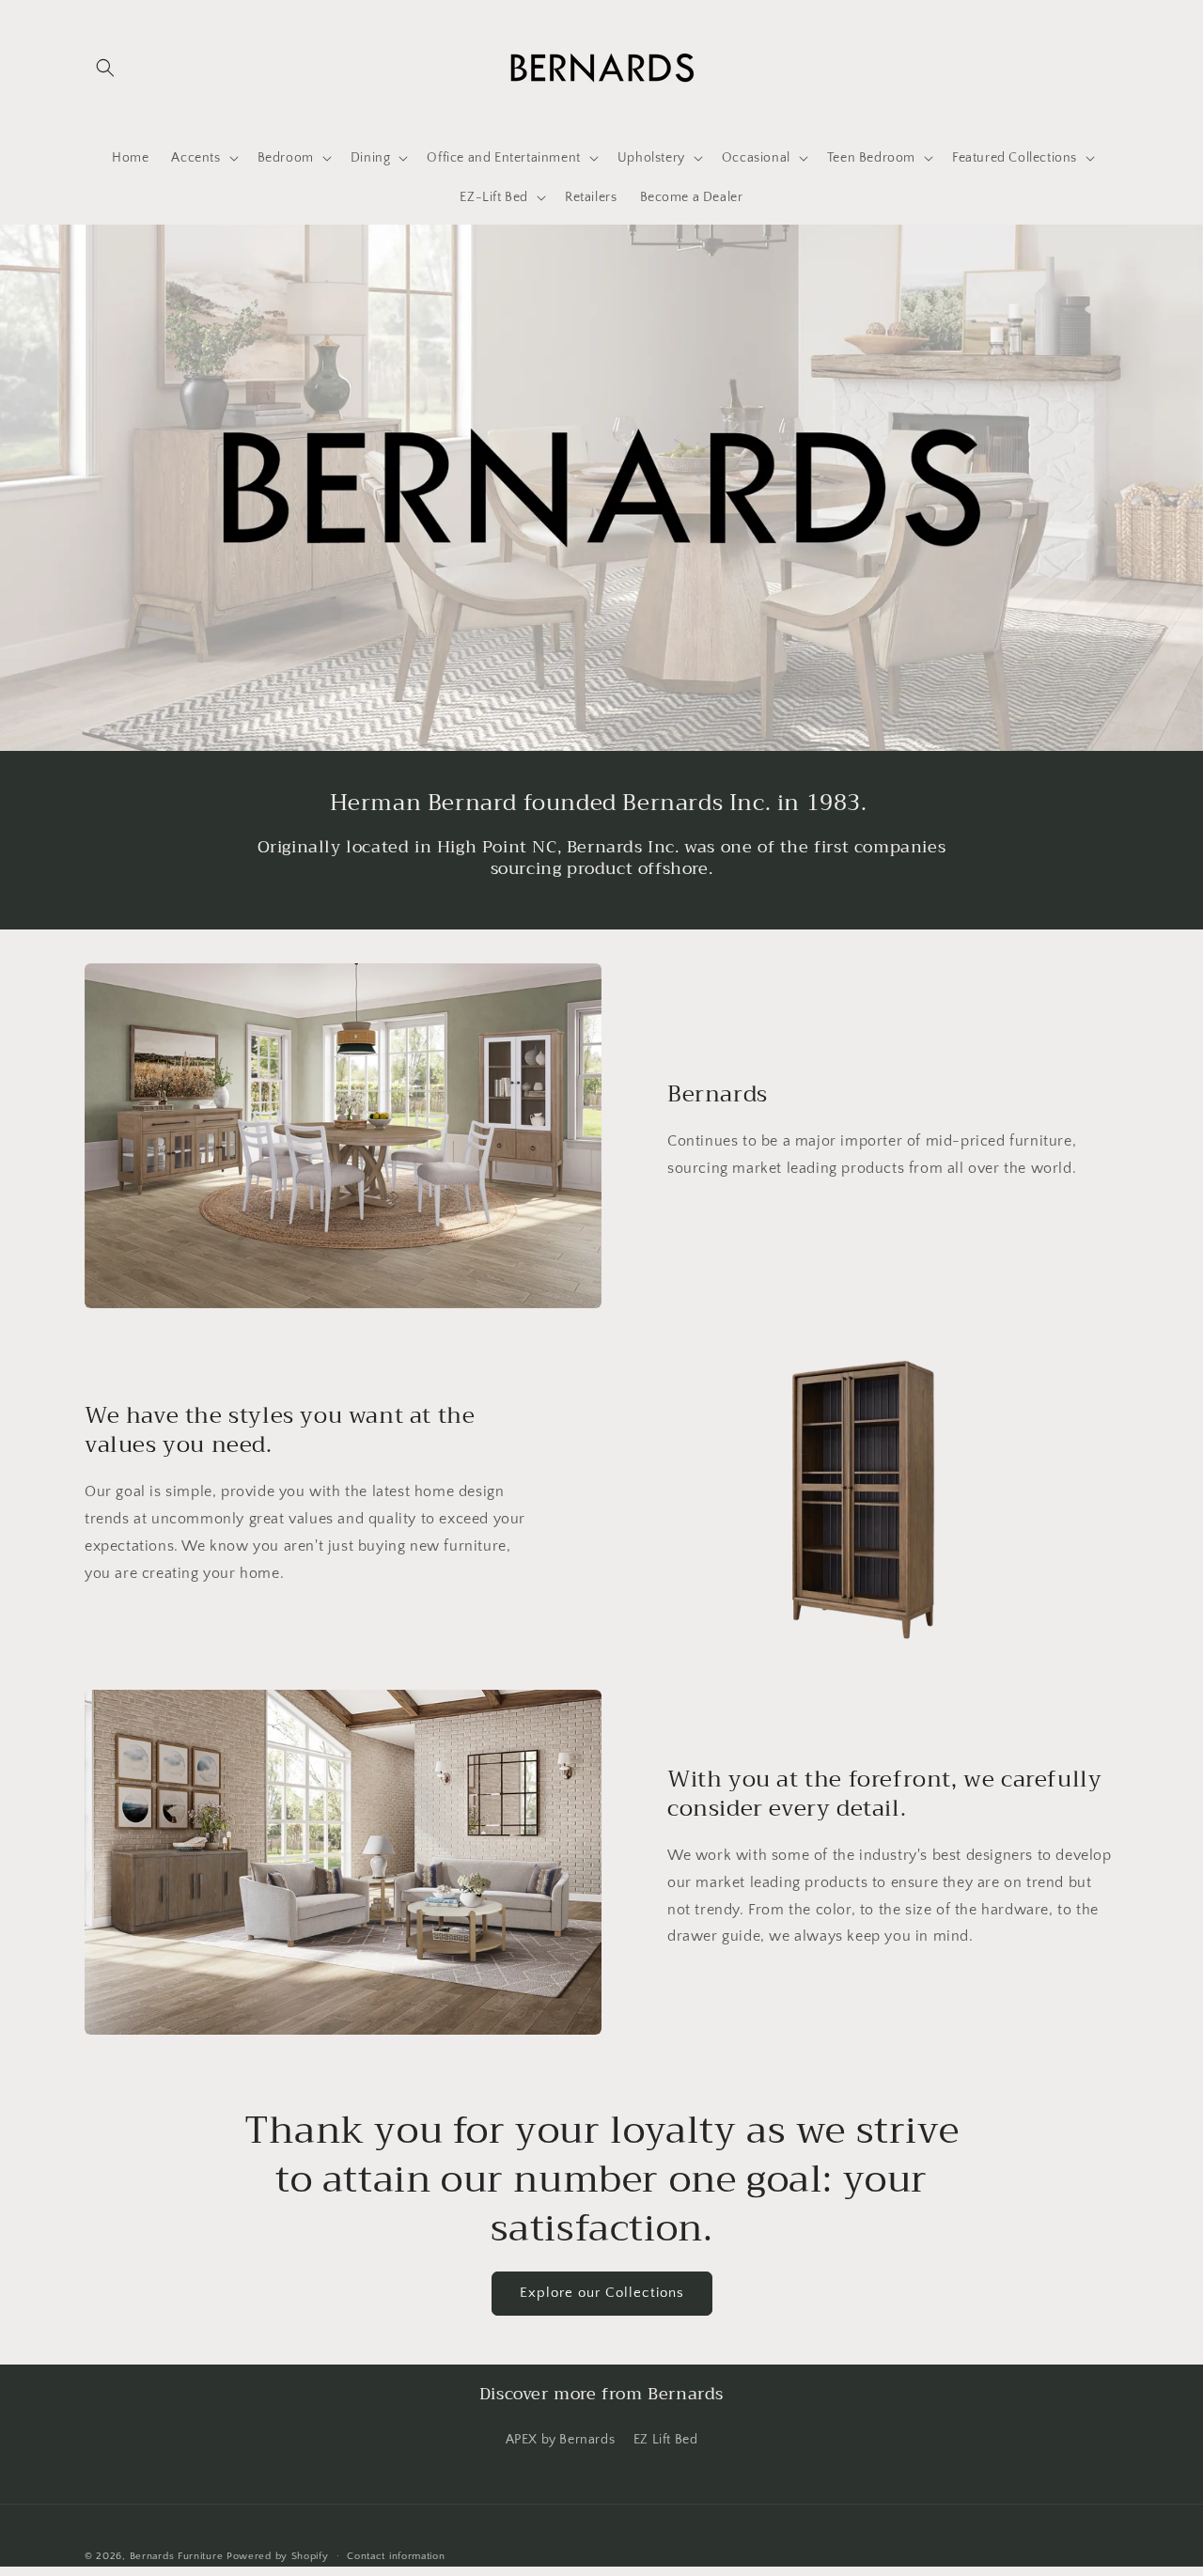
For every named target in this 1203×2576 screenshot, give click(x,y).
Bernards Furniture (177, 2556)
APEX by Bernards (561, 2440)
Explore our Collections (602, 2293)
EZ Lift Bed (666, 2440)
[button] (105, 68)
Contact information (396, 2556)
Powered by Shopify (278, 2556)
